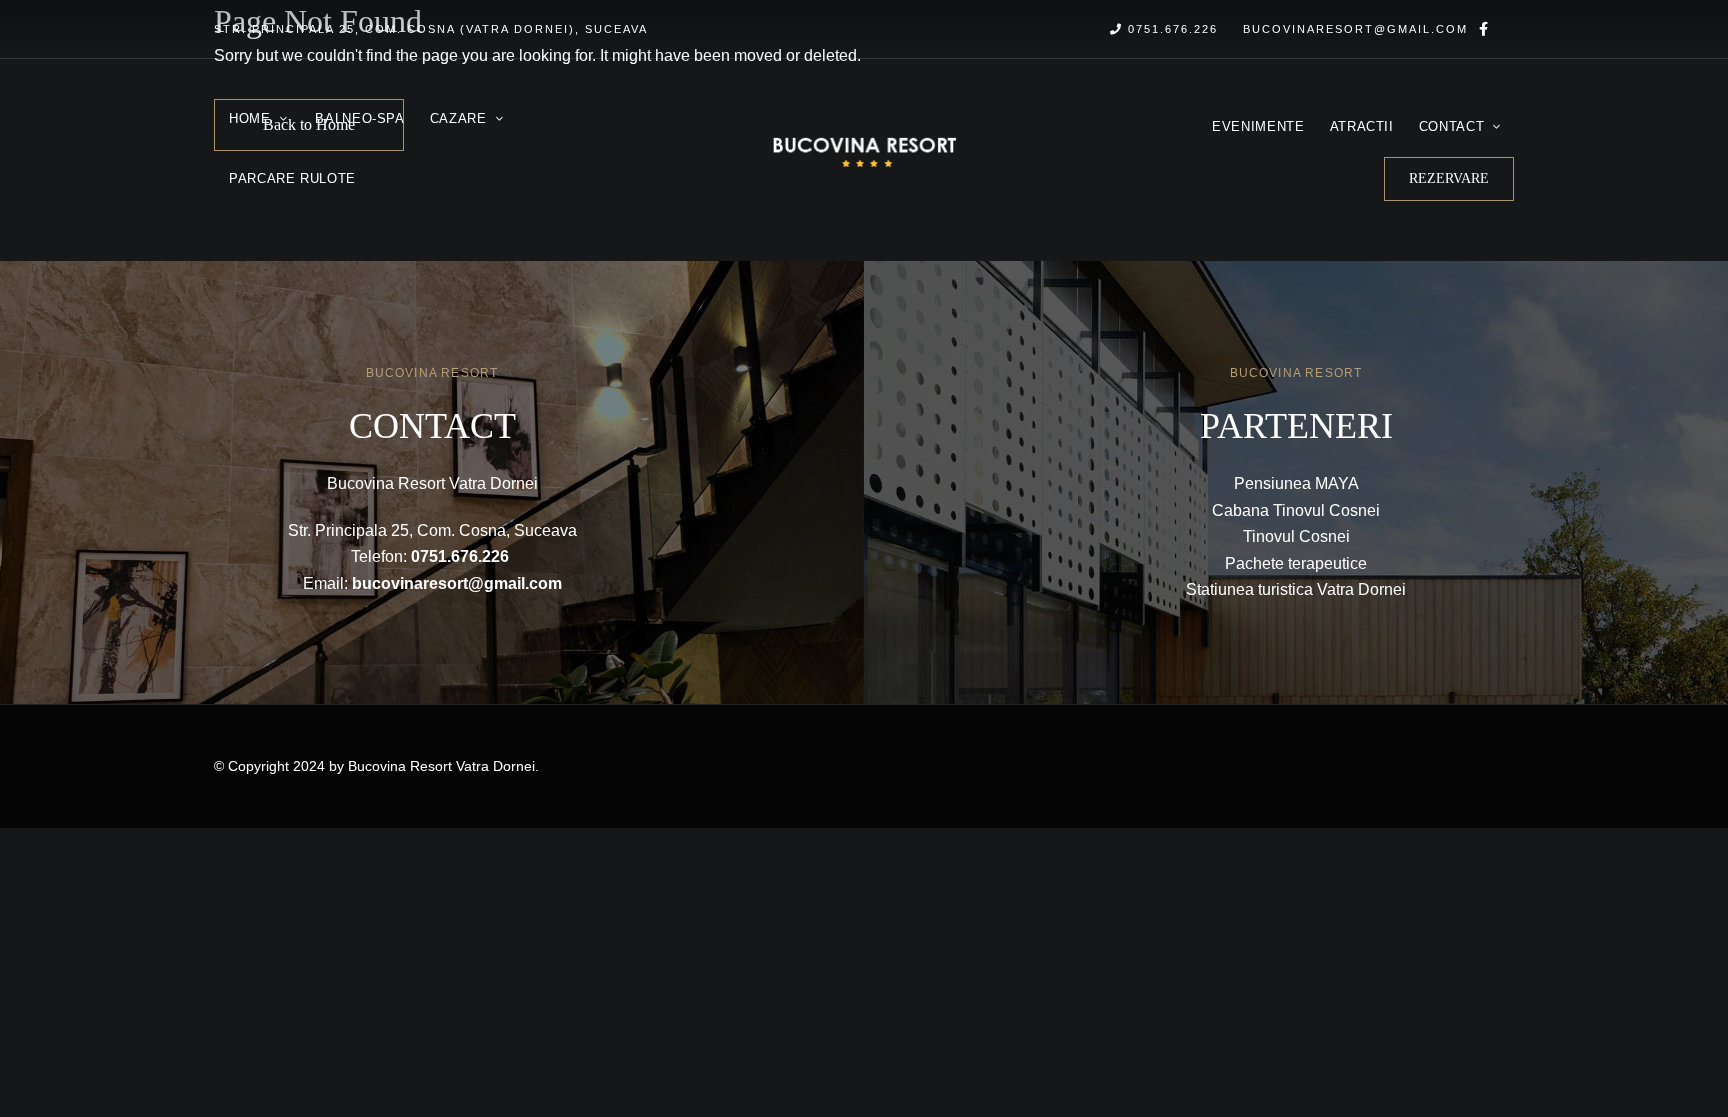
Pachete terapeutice (1296, 563)
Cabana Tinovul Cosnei (1296, 510)
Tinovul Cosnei (1296, 536)
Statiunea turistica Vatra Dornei (1296, 589)
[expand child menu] (285, 109)
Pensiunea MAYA (1296, 483)
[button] (1449, 179)
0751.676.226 (1170, 29)
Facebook (1483, 29)
